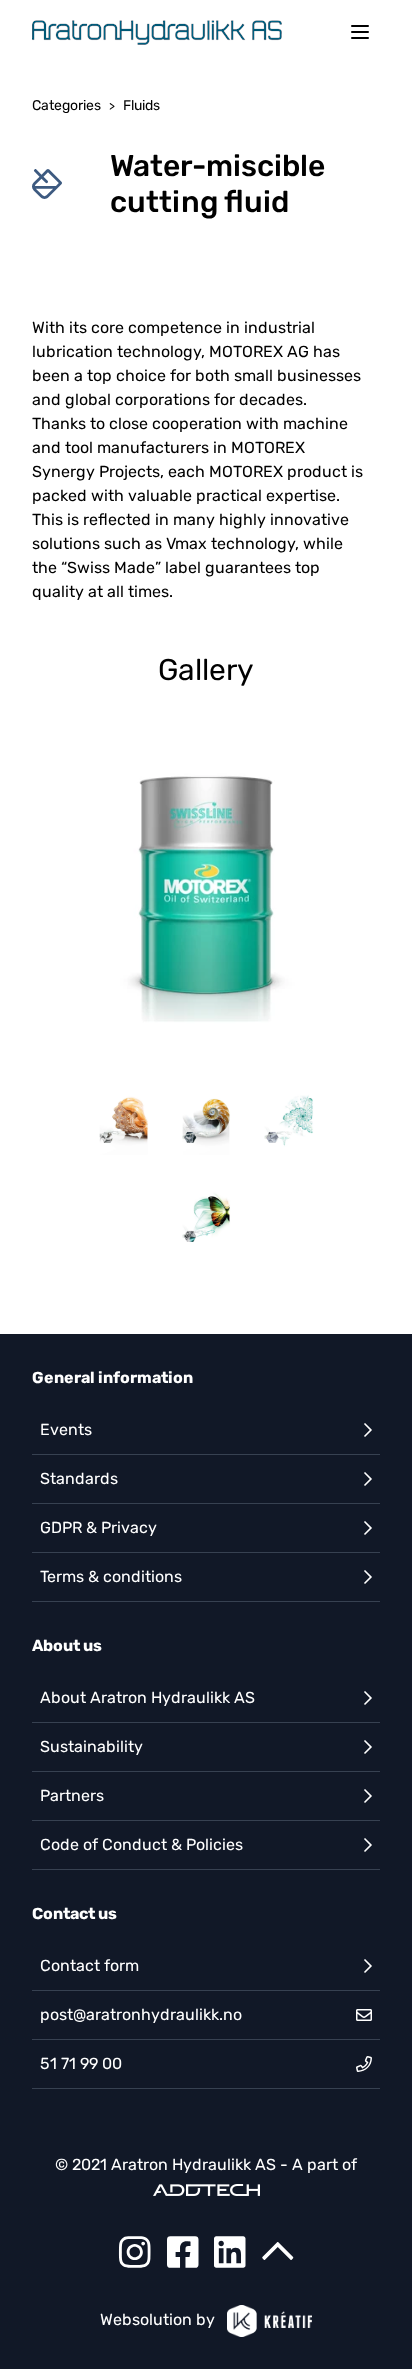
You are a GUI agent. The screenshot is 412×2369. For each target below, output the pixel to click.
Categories (66, 105)
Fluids (141, 105)
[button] (206, 888)
